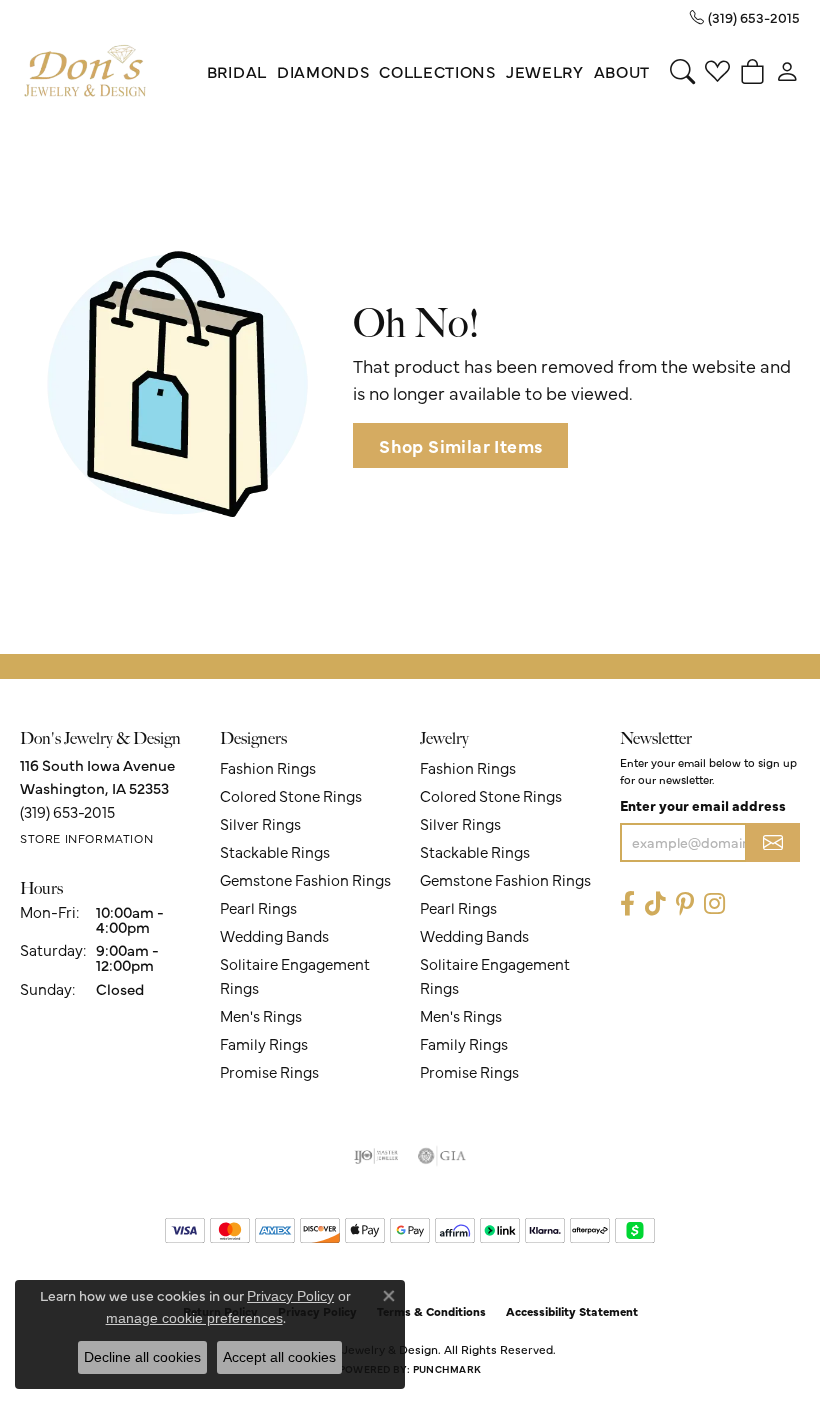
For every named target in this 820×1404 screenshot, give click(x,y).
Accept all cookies (279, 1357)
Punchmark (447, 1369)
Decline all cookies (142, 1357)
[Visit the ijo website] (376, 1156)
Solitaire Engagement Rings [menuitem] (295, 975)
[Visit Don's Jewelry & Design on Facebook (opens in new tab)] (627, 904)
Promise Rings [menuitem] (269, 1071)
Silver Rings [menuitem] (260, 823)
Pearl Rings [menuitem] (258, 907)
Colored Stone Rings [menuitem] (291, 795)
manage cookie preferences (194, 1318)
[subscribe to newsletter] (773, 842)
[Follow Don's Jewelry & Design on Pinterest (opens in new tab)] (685, 904)
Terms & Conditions (431, 1311)
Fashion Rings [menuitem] (268, 767)
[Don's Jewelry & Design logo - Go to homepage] (85, 71)
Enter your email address (703, 805)
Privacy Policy (290, 1296)
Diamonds (323, 71)
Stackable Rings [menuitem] (275, 851)
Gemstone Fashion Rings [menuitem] (305, 879)
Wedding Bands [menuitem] (274, 935)
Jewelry (545, 71)
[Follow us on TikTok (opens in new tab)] (655, 904)
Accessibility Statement (572, 1311)
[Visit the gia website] (442, 1156)
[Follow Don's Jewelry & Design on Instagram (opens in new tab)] (714, 904)
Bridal (237, 71)
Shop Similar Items (460, 445)
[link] (745, 17)
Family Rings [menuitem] (264, 1043)
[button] (682, 71)
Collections (437, 71)
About (622, 71)
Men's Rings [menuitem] (261, 1015)
